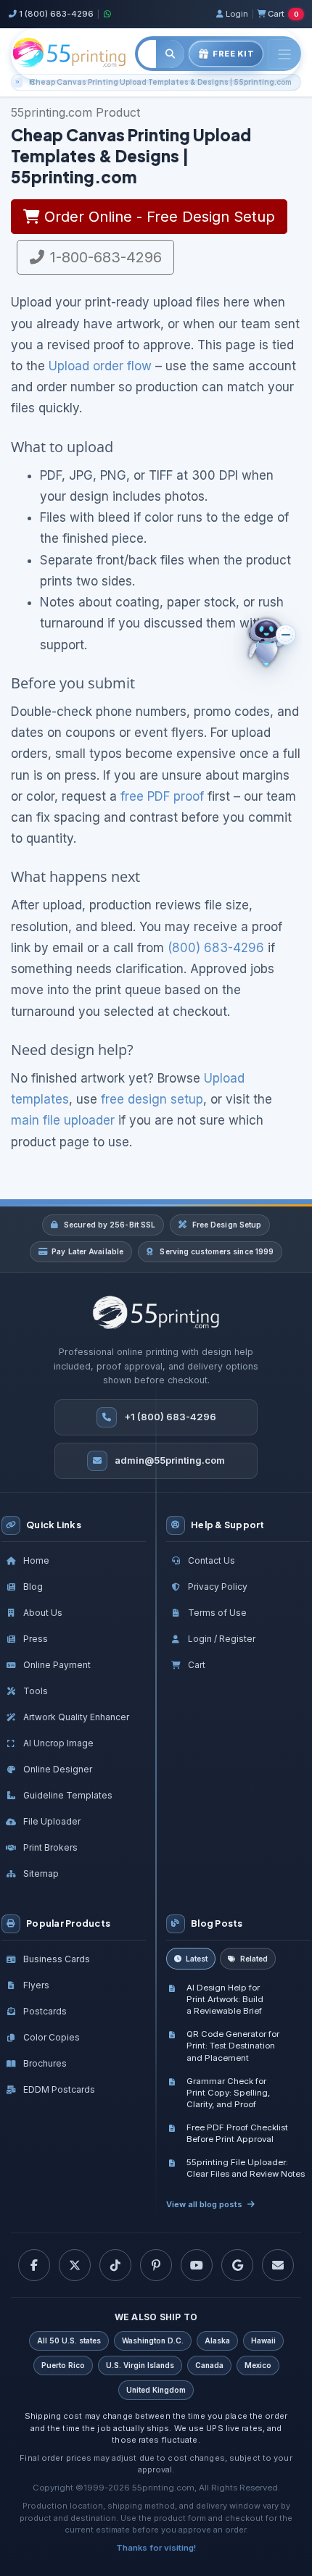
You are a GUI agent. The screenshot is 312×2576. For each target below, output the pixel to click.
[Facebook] (34, 2265)
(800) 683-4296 (216, 948)
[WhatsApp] (107, 14)
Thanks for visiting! (156, 2548)
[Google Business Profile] (237, 2265)
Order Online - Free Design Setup (157, 217)
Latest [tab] (197, 1959)
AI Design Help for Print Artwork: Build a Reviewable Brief (225, 1999)
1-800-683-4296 (104, 257)
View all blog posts (204, 2204)
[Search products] (170, 54)
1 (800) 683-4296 (56, 14)
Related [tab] (254, 1959)
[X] (75, 2265)
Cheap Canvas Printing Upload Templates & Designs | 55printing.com (161, 82)
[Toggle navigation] (284, 54)
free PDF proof (162, 796)
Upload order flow (100, 366)
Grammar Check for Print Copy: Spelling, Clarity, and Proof (228, 2093)
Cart (283, 14)
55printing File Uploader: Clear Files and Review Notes (246, 2168)
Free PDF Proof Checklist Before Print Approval (237, 2133)
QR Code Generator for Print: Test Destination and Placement (233, 2046)
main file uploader (63, 1120)
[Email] (278, 2265)
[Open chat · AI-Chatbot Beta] (277, 643)
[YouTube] (197, 2265)
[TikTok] (115, 2265)
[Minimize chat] (286, 635)
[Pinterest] (156, 2265)
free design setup (152, 1099)
